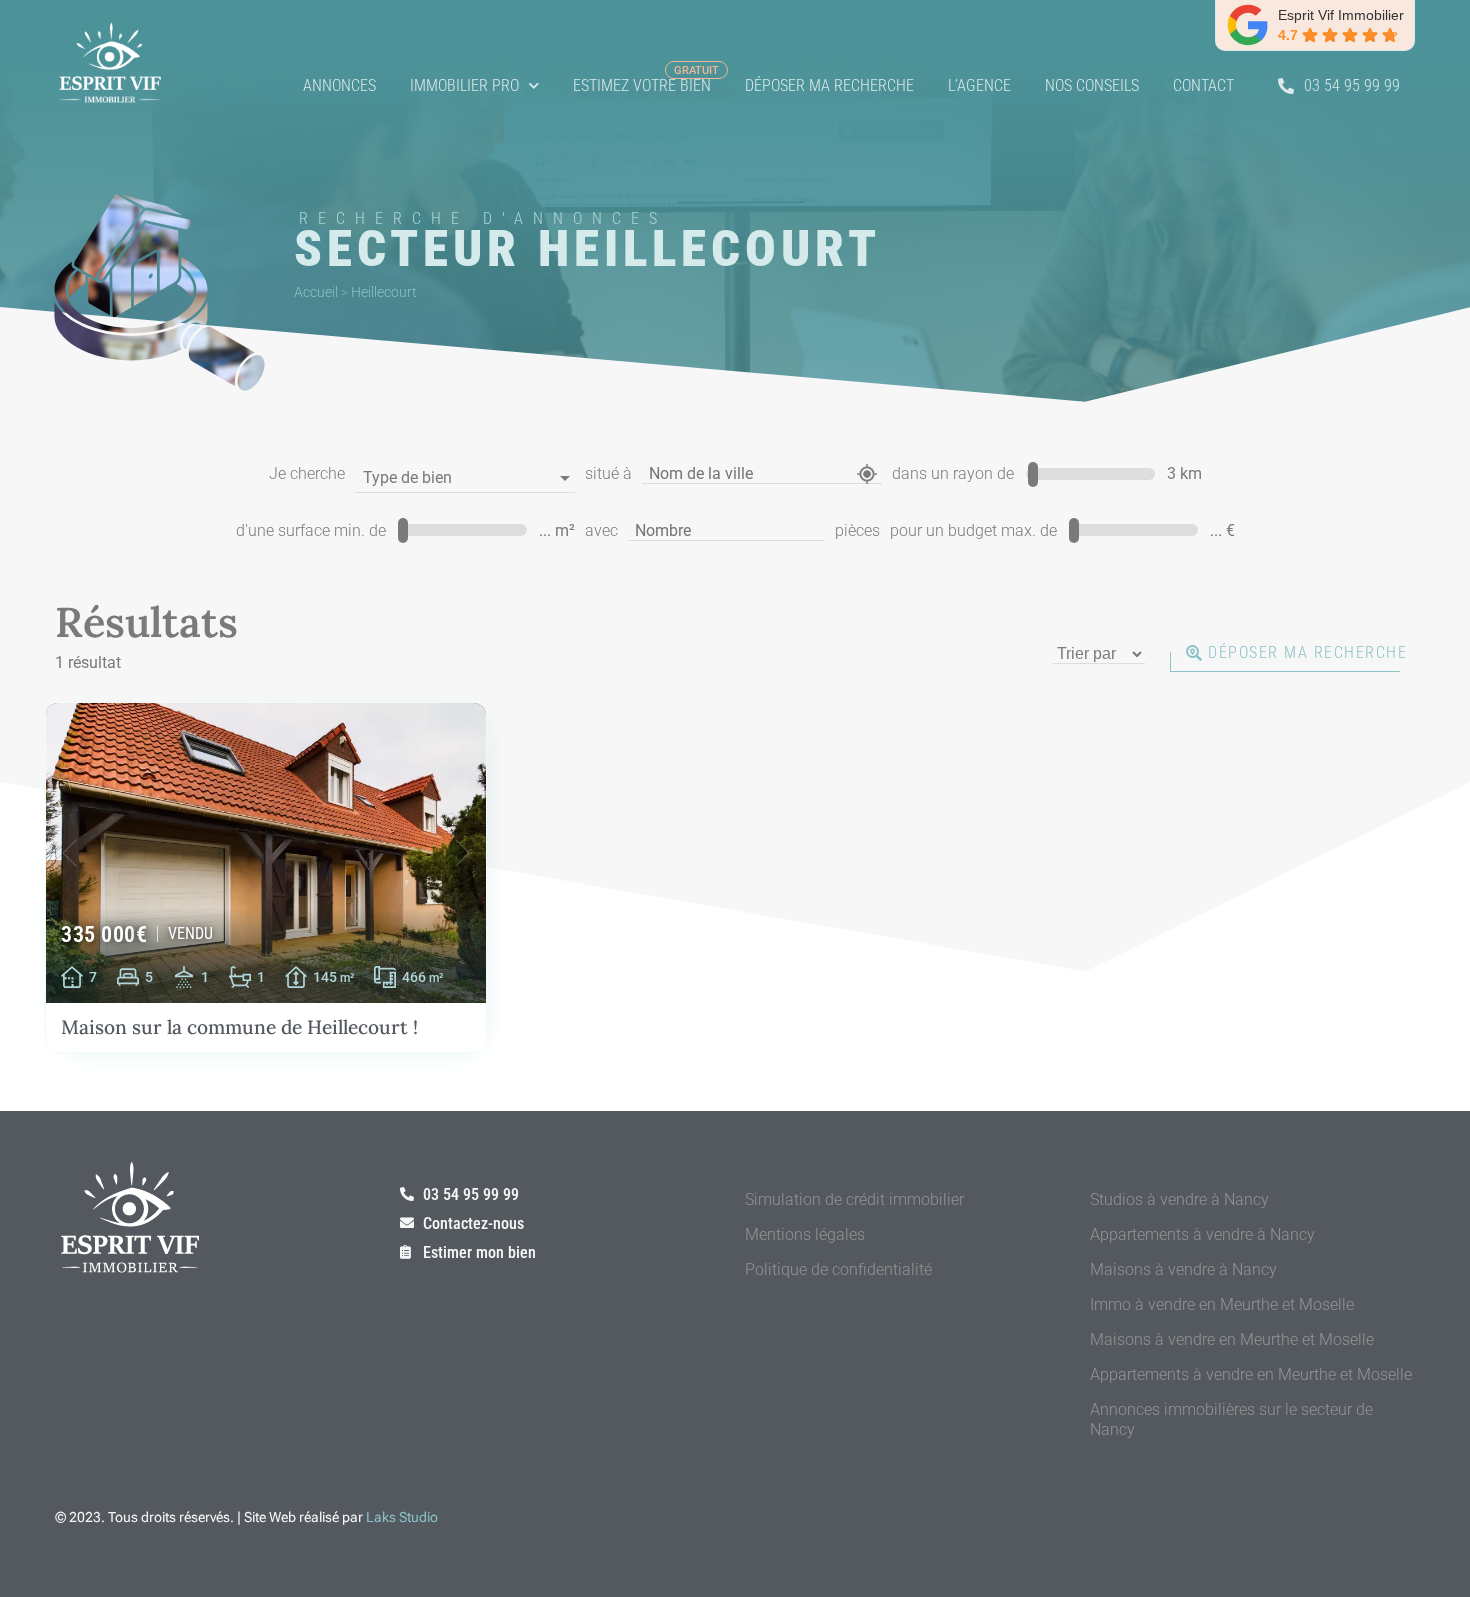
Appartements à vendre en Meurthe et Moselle (1251, 1374)
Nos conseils (1092, 85)
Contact (1203, 85)
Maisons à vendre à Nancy (1183, 1269)
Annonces (339, 85)
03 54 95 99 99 (1352, 85)
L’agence (979, 85)
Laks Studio (402, 1517)
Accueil (316, 292)
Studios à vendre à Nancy (1179, 1199)
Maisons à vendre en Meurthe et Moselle (1232, 1339)
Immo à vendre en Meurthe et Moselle (1222, 1304)
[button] (70, 853)
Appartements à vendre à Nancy (1202, 1234)
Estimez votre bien (642, 85)
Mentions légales (805, 1234)
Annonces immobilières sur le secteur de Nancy (1231, 1419)
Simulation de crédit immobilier (854, 1199)
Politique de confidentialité (838, 1269)
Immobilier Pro (464, 85)
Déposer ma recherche (829, 85)
